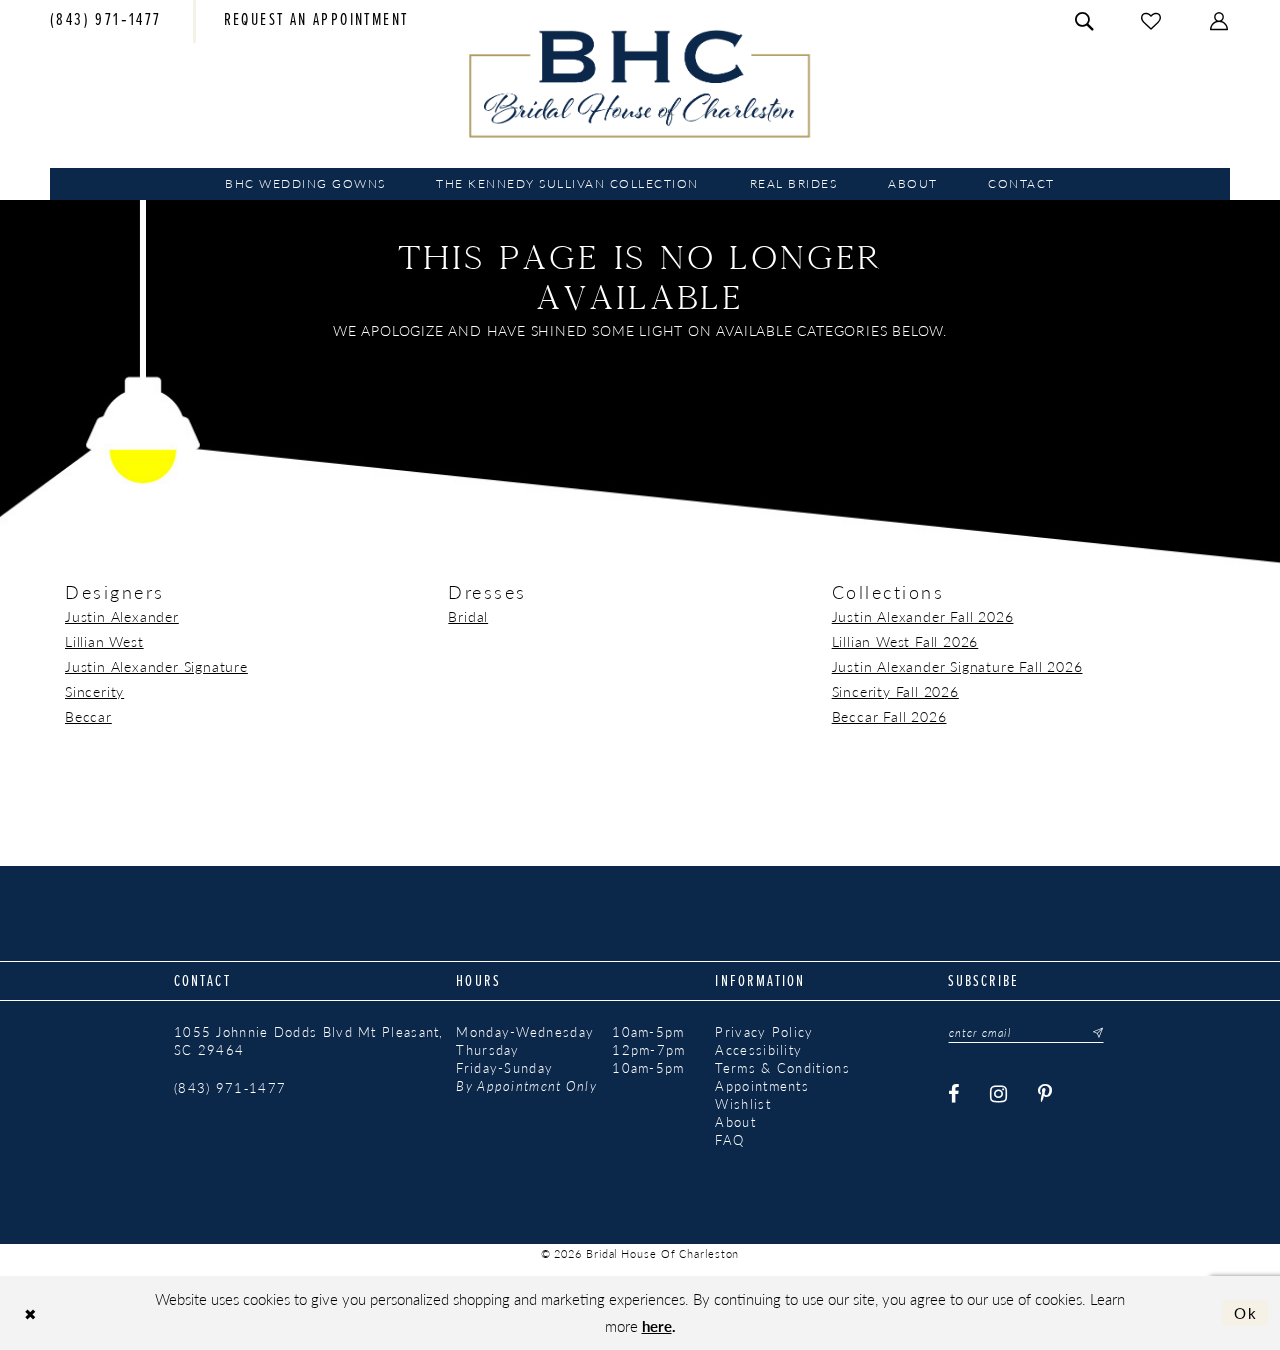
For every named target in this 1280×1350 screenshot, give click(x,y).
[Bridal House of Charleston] (640, 84)
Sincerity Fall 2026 (895, 691)
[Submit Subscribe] (1092, 1033)
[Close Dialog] (30, 1313)
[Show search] (1085, 21)
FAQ (729, 1140)
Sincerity (94, 691)
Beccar (88, 716)
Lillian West (104, 641)
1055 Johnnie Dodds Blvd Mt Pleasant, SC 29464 (309, 1041)
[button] (1220, 21)
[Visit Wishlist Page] (1152, 21)
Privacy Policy (764, 1032)
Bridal (468, 616)
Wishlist (742, 1104)
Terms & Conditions (782, 1068)
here (657, 1325)
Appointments (762, 1086)
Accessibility (758, 1050)
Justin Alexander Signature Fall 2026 (957, 666)
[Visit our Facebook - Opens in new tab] (955, 1094)
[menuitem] (106, 22)
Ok (1246, 1312)
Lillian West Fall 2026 (905, 641)
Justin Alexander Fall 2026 (923, 616)
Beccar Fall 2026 (889, 716)
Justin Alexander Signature (156, 666)
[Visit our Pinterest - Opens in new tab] (1046, 1094)
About (735, 1122)
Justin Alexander (122, 616)
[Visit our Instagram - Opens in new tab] (1000, 1094)
